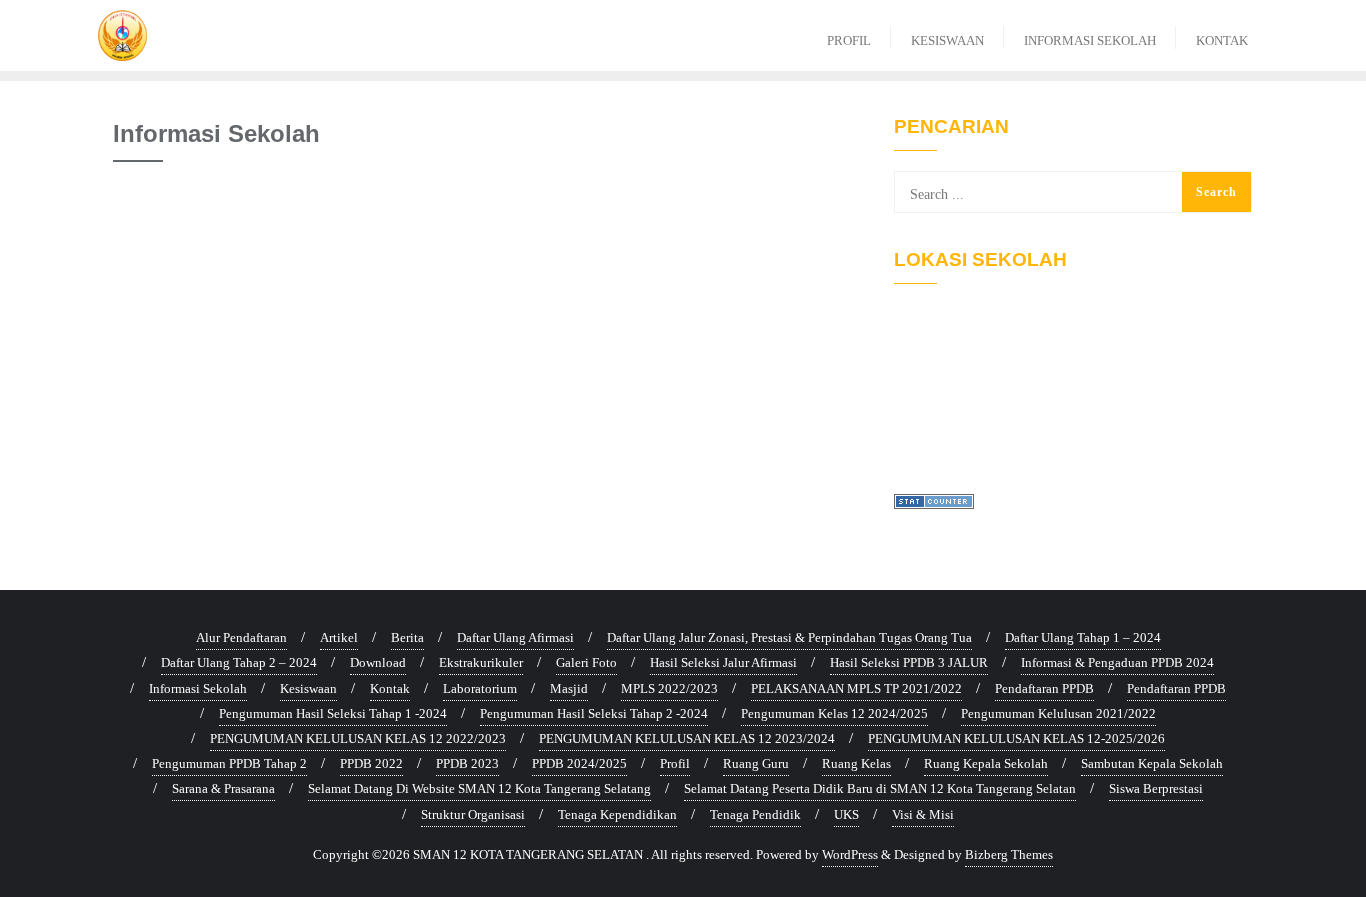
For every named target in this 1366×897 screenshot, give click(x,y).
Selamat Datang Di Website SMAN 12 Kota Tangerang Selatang (479, 788)
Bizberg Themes (1009, 854)
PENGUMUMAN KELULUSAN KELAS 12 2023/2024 (687, 738)
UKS (846, 814)
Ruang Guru (756, 763)
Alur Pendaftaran (241, 637)
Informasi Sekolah (198, 688)
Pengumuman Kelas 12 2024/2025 (834, 713)
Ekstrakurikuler (481, 662)
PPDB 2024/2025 (579, 763)
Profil (675, 763)
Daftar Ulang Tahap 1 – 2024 (1083, 637)
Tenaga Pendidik (755, 814)
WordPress (850, 854)
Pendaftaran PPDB (1044, 688)
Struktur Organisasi (473, 814)
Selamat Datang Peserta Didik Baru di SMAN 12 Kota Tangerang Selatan (880, 788)
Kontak (390, 688)
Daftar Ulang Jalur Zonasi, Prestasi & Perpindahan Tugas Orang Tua (789, 637)
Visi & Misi (923, 814)
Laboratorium (480, 688)
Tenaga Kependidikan (617, 814)
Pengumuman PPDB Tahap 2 (229, 763)
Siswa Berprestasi (1156, 788)
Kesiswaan (308, 688)
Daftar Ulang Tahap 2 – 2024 (239, 662)
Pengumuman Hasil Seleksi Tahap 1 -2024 (333, 713)
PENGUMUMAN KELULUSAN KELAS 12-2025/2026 (1016, 738)
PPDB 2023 (467, 763)
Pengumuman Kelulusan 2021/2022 (1058, 713)
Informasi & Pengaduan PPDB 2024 (1117, 662)
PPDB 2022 (371, 763)
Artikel (339, 637)
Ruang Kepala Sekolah (986, 763)
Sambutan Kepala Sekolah (1152, 763)
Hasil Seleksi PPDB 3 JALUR (909, 662)
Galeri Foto (586, 662)
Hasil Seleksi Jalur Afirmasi (723, 662)
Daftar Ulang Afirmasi (515, 637)
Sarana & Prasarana (223, 788)
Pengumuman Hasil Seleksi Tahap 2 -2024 (594, 713)
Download (378, 662)
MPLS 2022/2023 (669, 688)
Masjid (569, 688)
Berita (407, 637)
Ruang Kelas (856, 763)
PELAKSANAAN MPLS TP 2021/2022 (856, 688)
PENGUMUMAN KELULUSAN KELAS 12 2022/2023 (358, 738)
